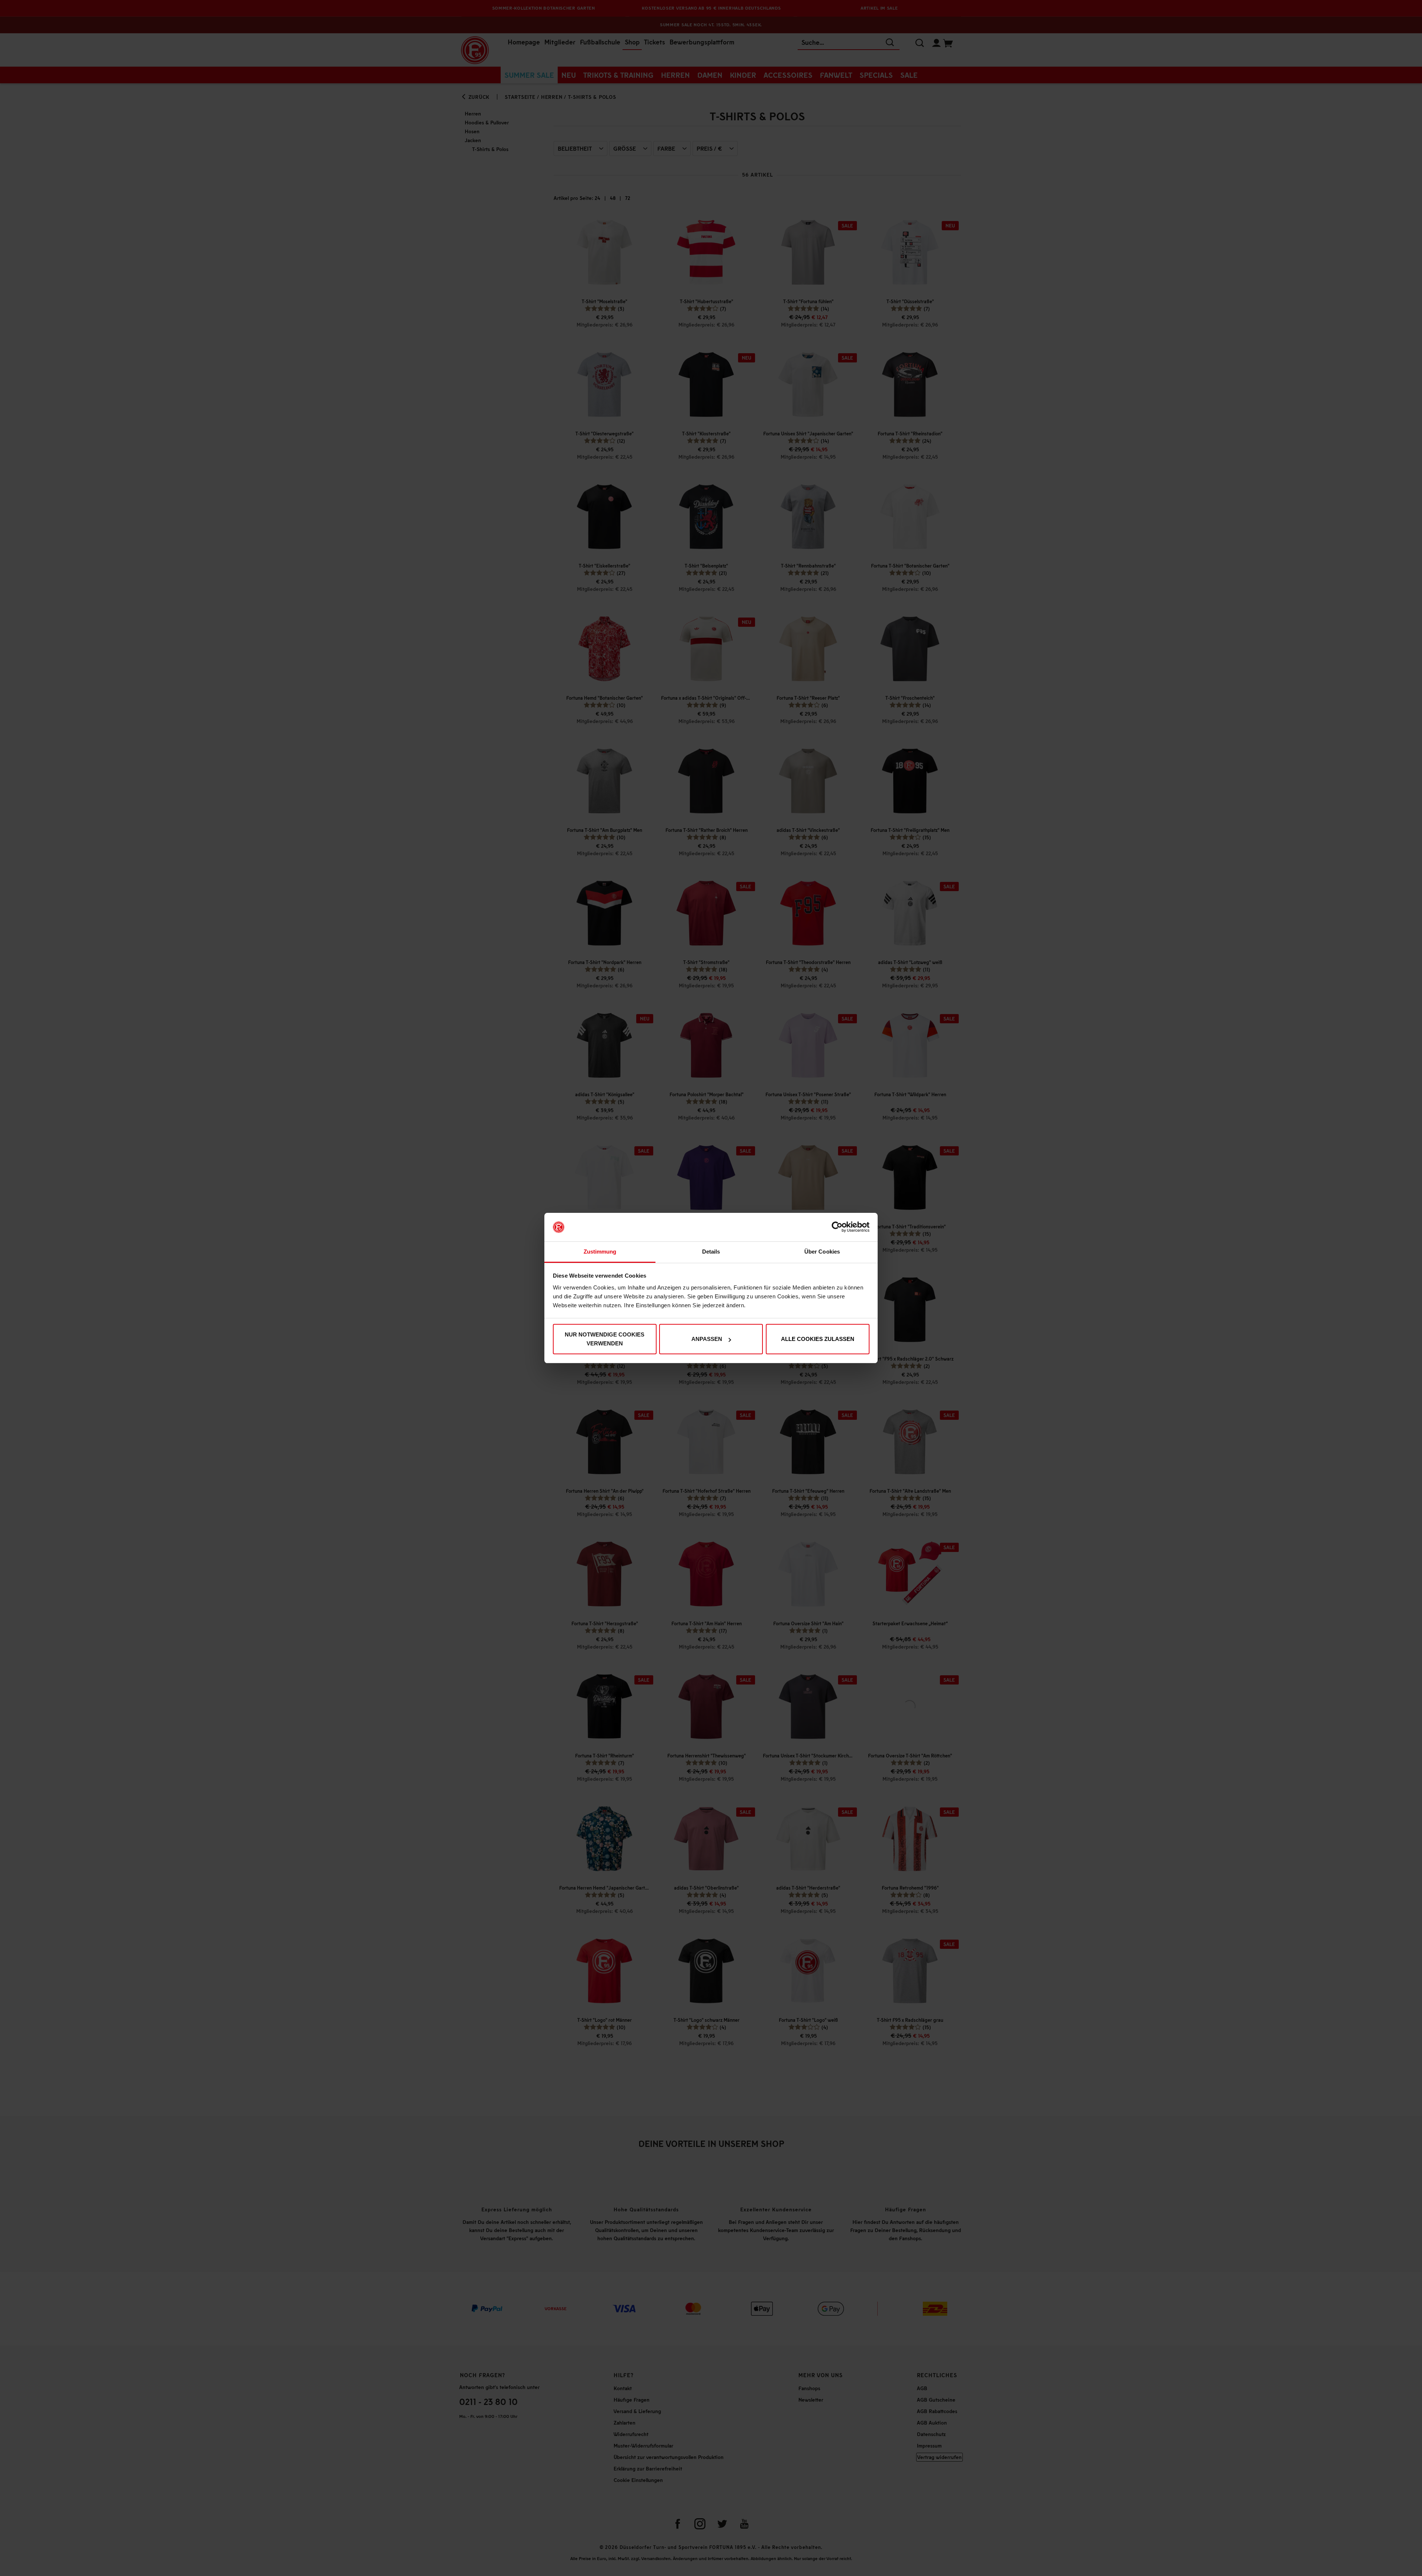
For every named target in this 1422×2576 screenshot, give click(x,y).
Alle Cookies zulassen (818, 1339)
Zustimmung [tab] (600, 1252)
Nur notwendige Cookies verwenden (605, 1339)
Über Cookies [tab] (822, 1252)
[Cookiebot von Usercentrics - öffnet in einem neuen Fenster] (837, 1227)
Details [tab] (711, 1252)
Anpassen (707, 1339)
